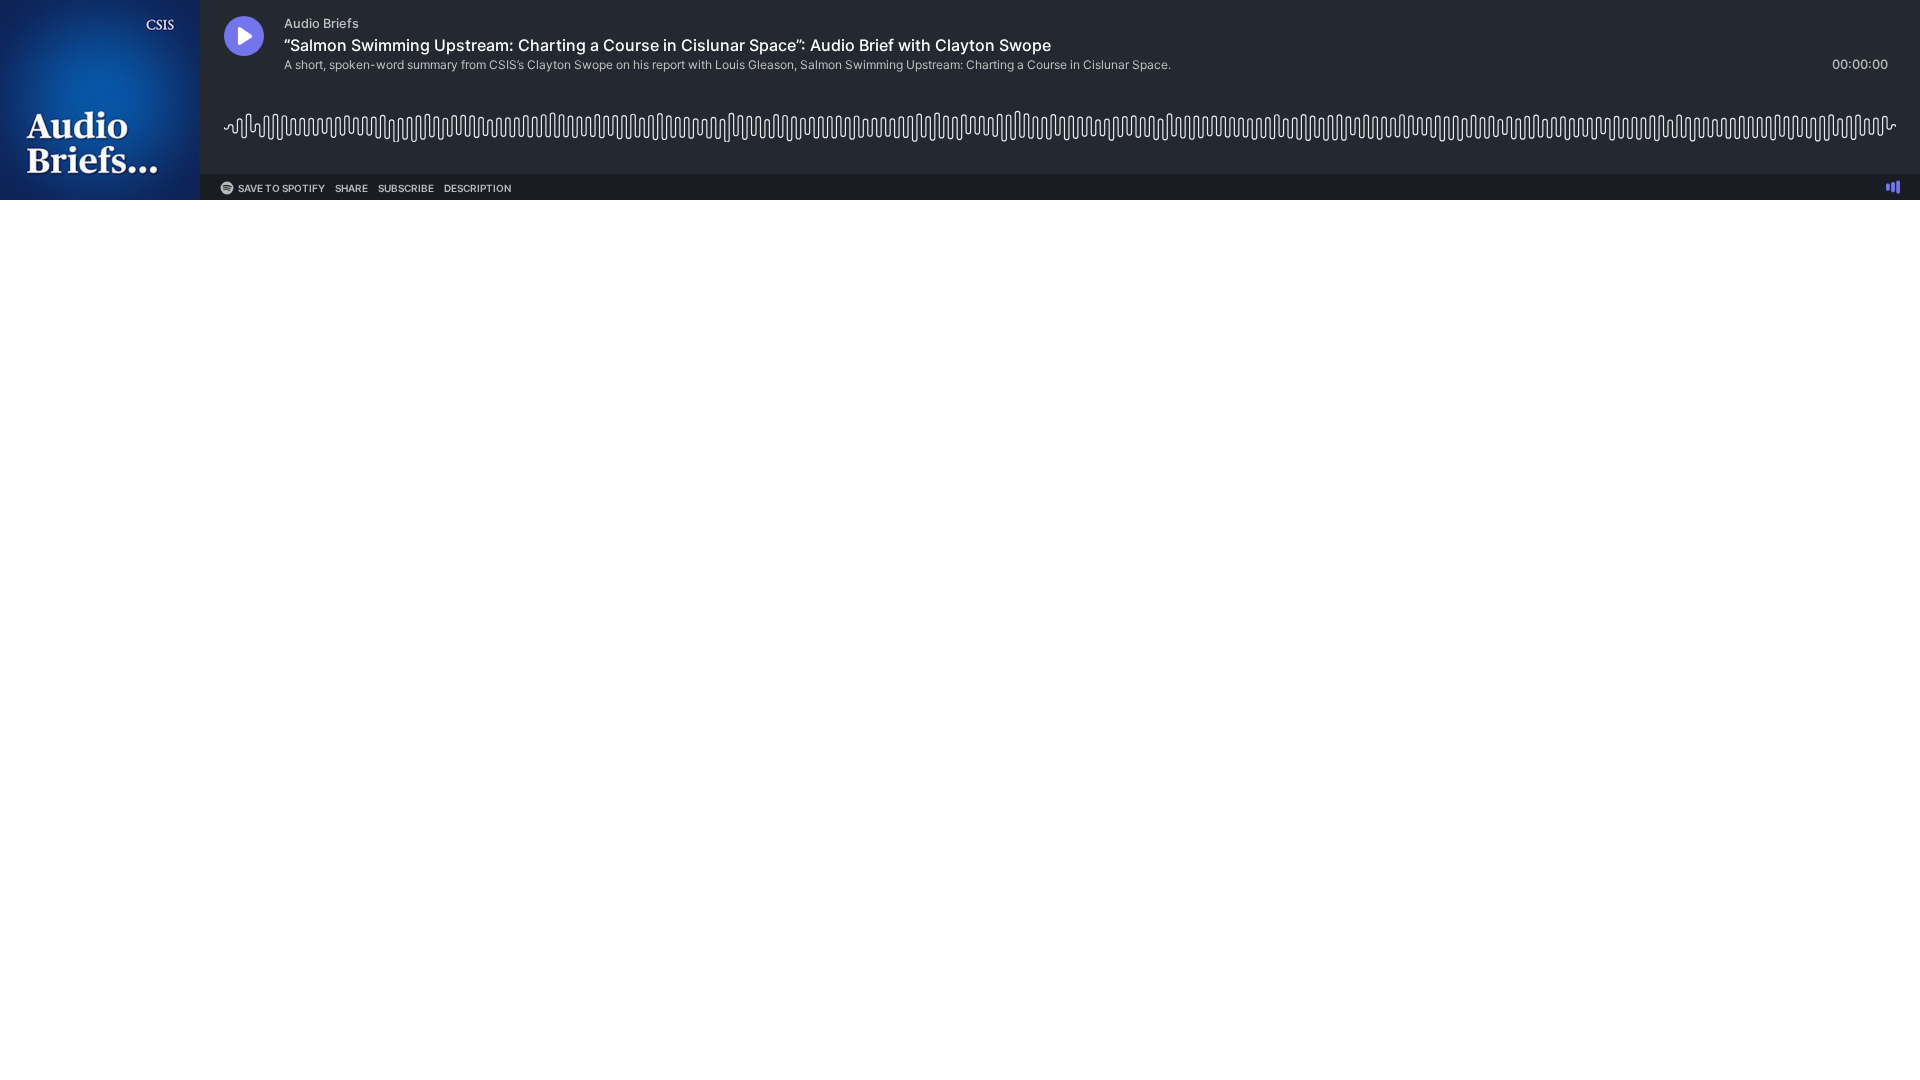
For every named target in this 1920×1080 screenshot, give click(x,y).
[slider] (1060, 119)
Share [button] (351, 188)
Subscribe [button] (406, 188)
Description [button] (477, 188)
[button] (244, 36)
